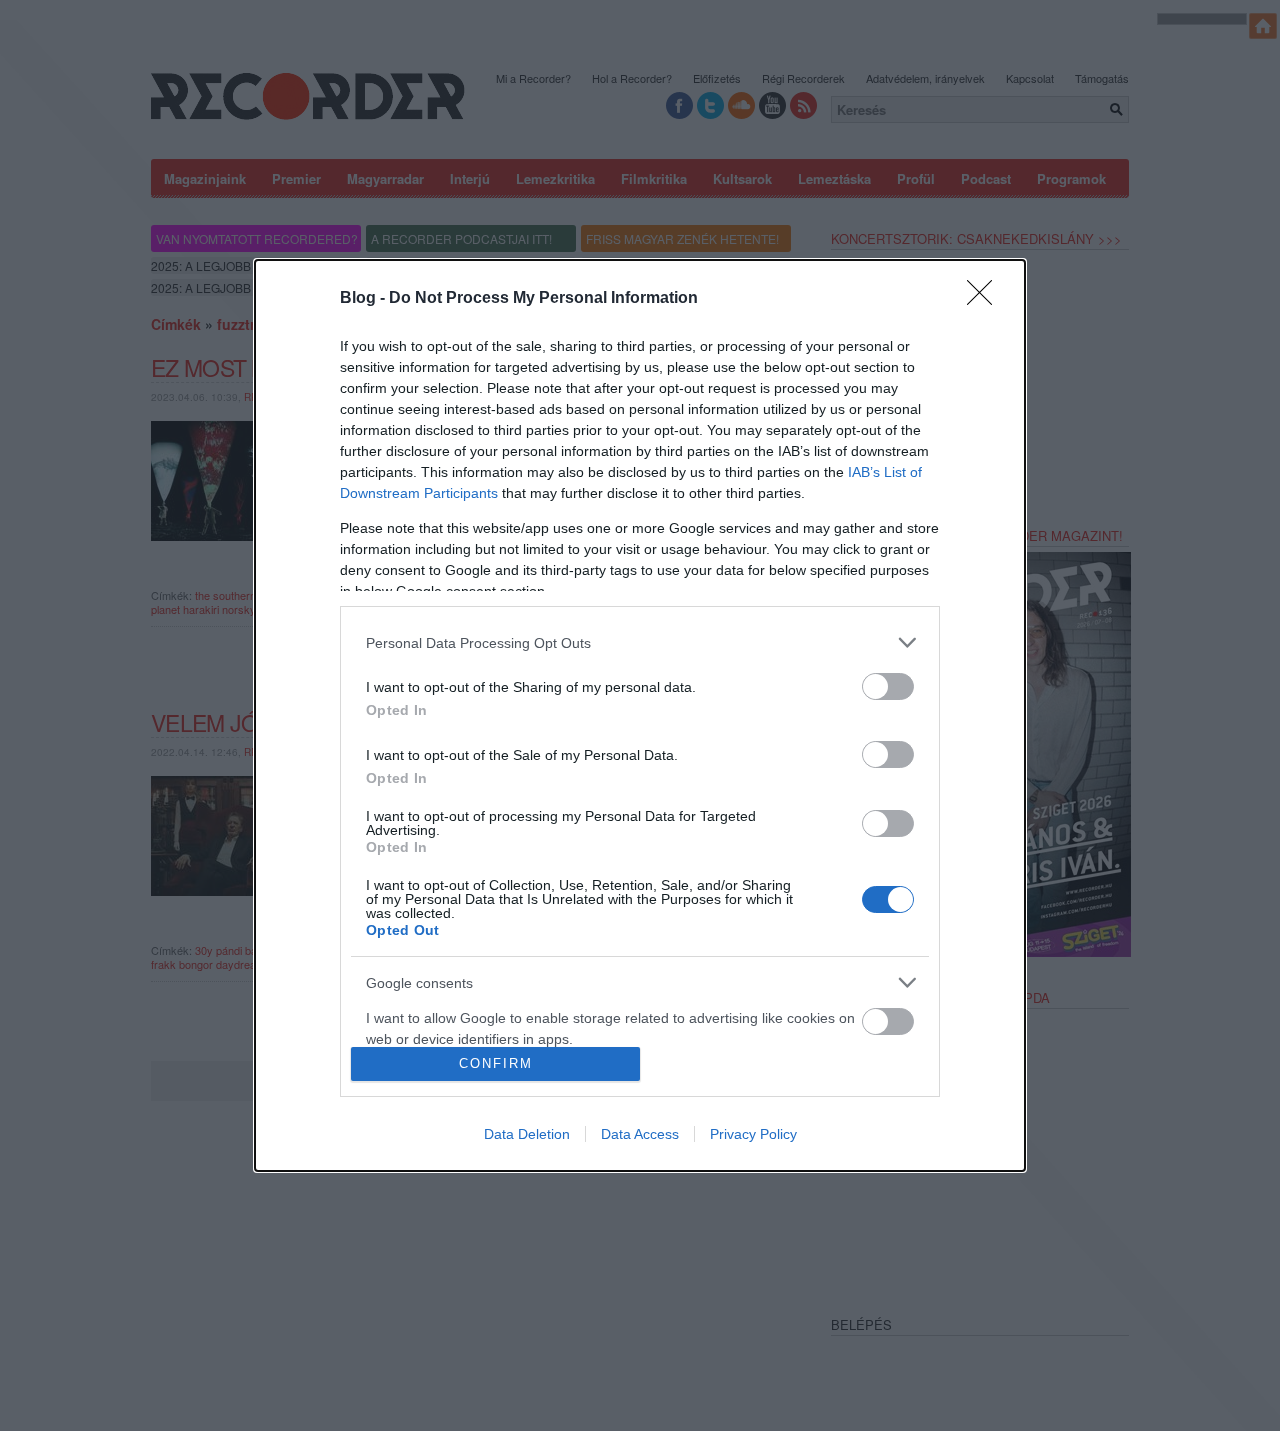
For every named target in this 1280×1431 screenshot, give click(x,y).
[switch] (888, 686)
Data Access (640, 1134)
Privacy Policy (753, 1134)
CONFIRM (496, 1063)
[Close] (986, 299)
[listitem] (640, 642)
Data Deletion (527, 1134)
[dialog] (640, 715)
